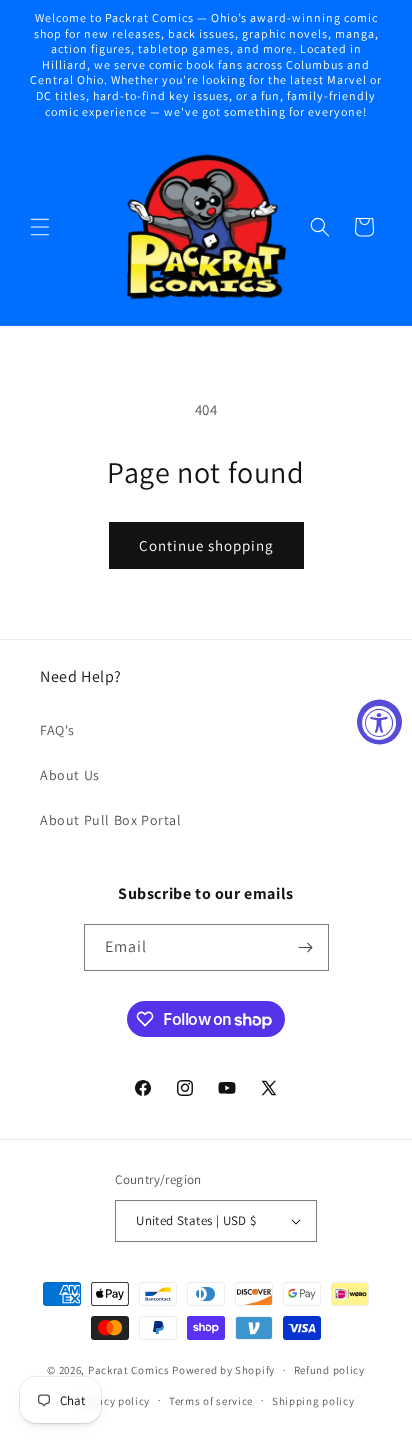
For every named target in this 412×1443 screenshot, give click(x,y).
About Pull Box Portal (111, 820)
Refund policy (329, 1370)
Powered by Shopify (223, 1370)
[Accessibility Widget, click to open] (379, 721)
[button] (40, 227)
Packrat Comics (129, 1370)
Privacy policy (113, 1401)
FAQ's (57, 730)
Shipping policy (313, 1401)
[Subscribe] (306, 947)
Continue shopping (206, 545)
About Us (70, 775)
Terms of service (211, 1401)
